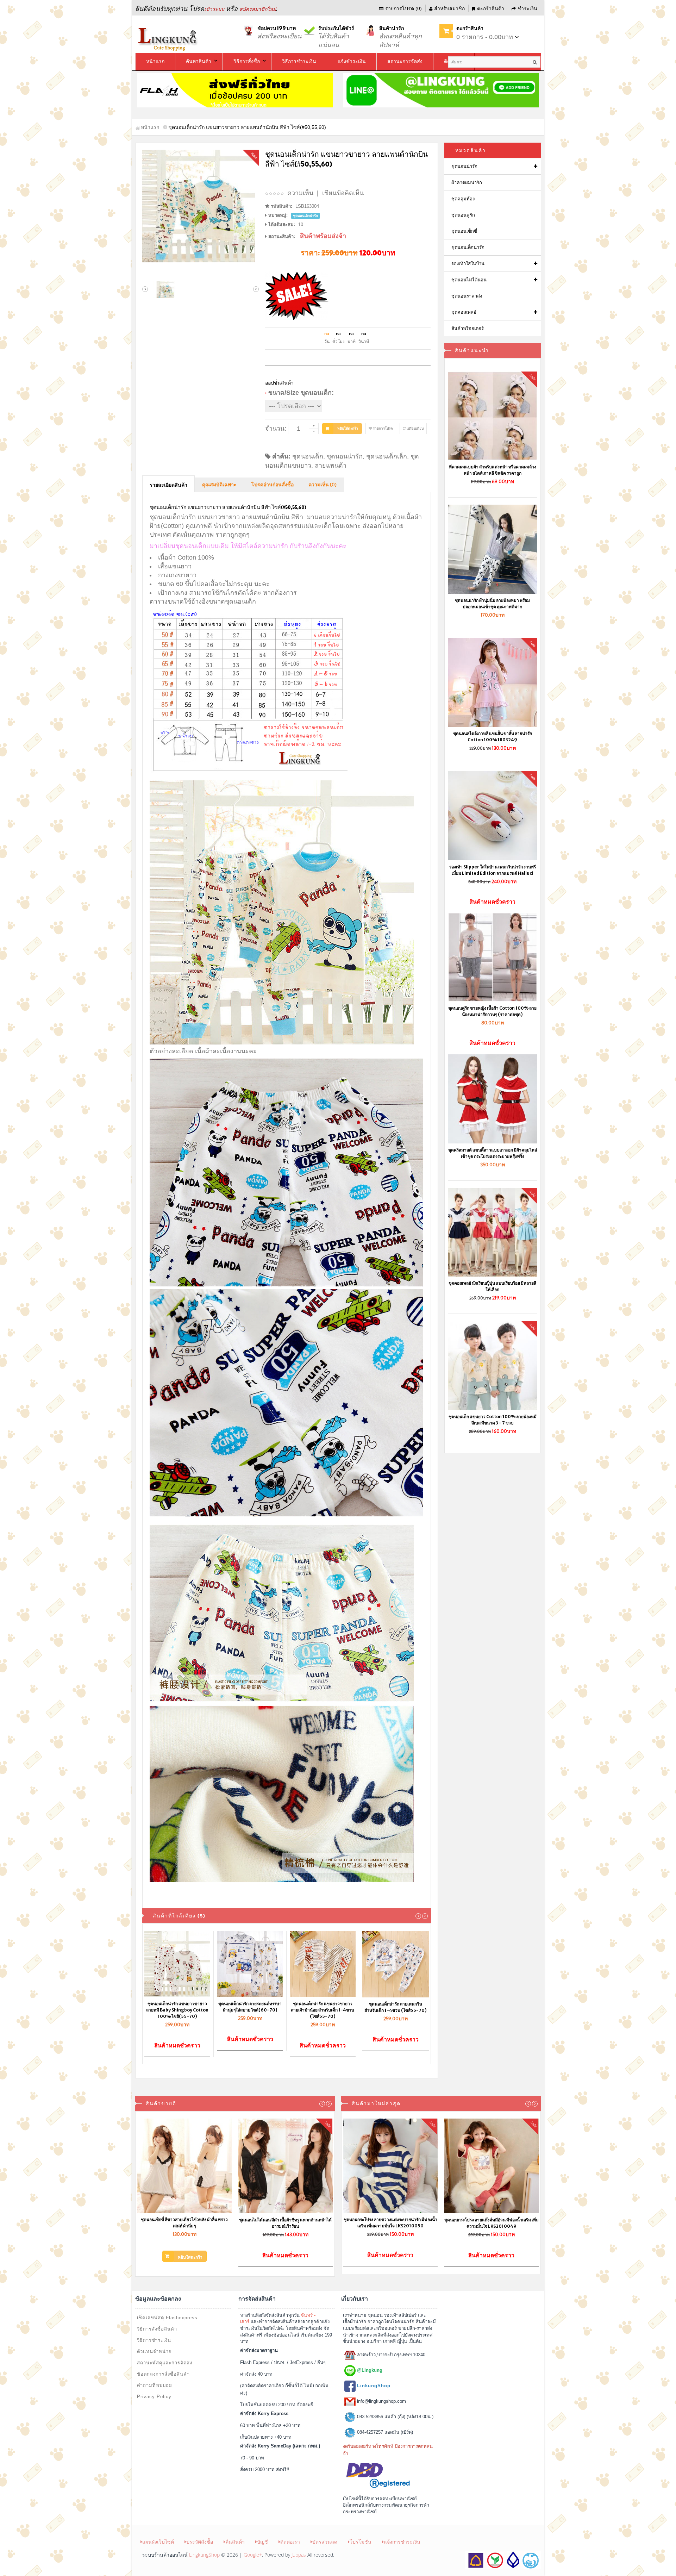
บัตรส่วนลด (325, 2542)
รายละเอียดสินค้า (168, 485)
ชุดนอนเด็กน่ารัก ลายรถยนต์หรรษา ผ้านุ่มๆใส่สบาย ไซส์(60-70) (250, 2007)
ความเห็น (300, 193)
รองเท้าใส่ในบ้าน (468, 264)
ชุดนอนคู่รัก (463, 215)
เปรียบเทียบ (415, 428)
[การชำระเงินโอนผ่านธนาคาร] (503, 2560)
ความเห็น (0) (323, 485)
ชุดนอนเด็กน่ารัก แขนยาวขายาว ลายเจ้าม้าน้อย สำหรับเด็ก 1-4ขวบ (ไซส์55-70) (323, 2010)
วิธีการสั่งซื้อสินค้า (157, 2329)
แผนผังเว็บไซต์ (158, 2542)
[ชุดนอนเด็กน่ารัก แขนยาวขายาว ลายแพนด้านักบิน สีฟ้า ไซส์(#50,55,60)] (201, 206)
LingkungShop (204, 2555)
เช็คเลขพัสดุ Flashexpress (167, 2318)
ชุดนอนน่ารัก (345, 456)
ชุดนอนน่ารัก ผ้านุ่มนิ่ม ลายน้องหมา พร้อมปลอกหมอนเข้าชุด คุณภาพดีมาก (492, 603)
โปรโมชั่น (361, 2542)
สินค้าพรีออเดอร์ (468, 328)
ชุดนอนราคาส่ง (467, 296)
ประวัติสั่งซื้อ (200, 2542)
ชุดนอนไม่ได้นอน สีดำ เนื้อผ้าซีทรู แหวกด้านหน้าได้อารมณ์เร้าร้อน (285, 2223)
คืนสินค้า (235, 2542)
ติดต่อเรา (290, 2542)
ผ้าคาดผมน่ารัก (467, 183)
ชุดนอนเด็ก (308, 456)
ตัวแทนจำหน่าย (154, 2352)
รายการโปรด (383, 428)
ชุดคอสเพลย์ (464, 312)
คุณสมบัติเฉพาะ (219, 485)
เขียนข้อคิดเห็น (343, 193)
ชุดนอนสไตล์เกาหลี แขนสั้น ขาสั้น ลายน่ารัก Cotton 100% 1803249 (493, 737)
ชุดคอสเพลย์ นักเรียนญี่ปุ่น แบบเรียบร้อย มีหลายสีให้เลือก (492, 1286)
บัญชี (262, 2542)
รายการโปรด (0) (403, 8)
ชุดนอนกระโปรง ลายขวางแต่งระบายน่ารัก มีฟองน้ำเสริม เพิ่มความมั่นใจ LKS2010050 (390, 2223)
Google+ (253, 2555)
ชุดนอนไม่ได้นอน (469, 280)
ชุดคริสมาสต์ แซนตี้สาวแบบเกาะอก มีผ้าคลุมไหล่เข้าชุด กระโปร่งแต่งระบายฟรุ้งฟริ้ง (493, 1153)
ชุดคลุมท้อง (463, 199)
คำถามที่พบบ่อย (155, 2385)
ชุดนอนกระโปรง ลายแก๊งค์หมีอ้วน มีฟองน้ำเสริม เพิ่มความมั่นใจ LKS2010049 (492, 2223)
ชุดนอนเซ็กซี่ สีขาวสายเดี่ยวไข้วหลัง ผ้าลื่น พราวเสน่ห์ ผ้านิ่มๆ (184, 2223)
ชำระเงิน (527, 8)
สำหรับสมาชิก (449, 8)
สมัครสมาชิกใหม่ (258, 9)
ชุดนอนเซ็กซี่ (464, 231)
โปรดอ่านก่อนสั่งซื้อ (273, 485)
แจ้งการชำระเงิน (402, 2542)
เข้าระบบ (214, 9)
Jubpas (299, 2555)
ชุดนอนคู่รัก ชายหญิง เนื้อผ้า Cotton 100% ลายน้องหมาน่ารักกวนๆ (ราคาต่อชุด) (492, 1011)
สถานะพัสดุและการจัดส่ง (165, 2363)
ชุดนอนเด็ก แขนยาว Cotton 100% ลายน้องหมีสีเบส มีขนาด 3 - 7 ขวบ (493, 1420)
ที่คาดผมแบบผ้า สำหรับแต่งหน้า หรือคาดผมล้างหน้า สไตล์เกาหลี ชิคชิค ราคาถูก (493, 470)
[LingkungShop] (169, 38)
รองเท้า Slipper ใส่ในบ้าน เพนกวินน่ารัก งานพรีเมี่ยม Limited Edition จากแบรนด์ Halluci (493, 870)
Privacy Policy (154, 2397)
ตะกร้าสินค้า (491, 8)
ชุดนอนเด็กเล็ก (387, 456)
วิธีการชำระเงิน (154, 2340)
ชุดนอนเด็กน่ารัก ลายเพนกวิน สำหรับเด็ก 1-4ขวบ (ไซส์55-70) (396, 2007)
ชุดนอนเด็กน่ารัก (468, 247)
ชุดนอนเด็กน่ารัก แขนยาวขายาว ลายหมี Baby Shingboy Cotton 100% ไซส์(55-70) (177, 2010)
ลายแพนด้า (331, 466)
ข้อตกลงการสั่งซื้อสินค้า (163, 2374)
